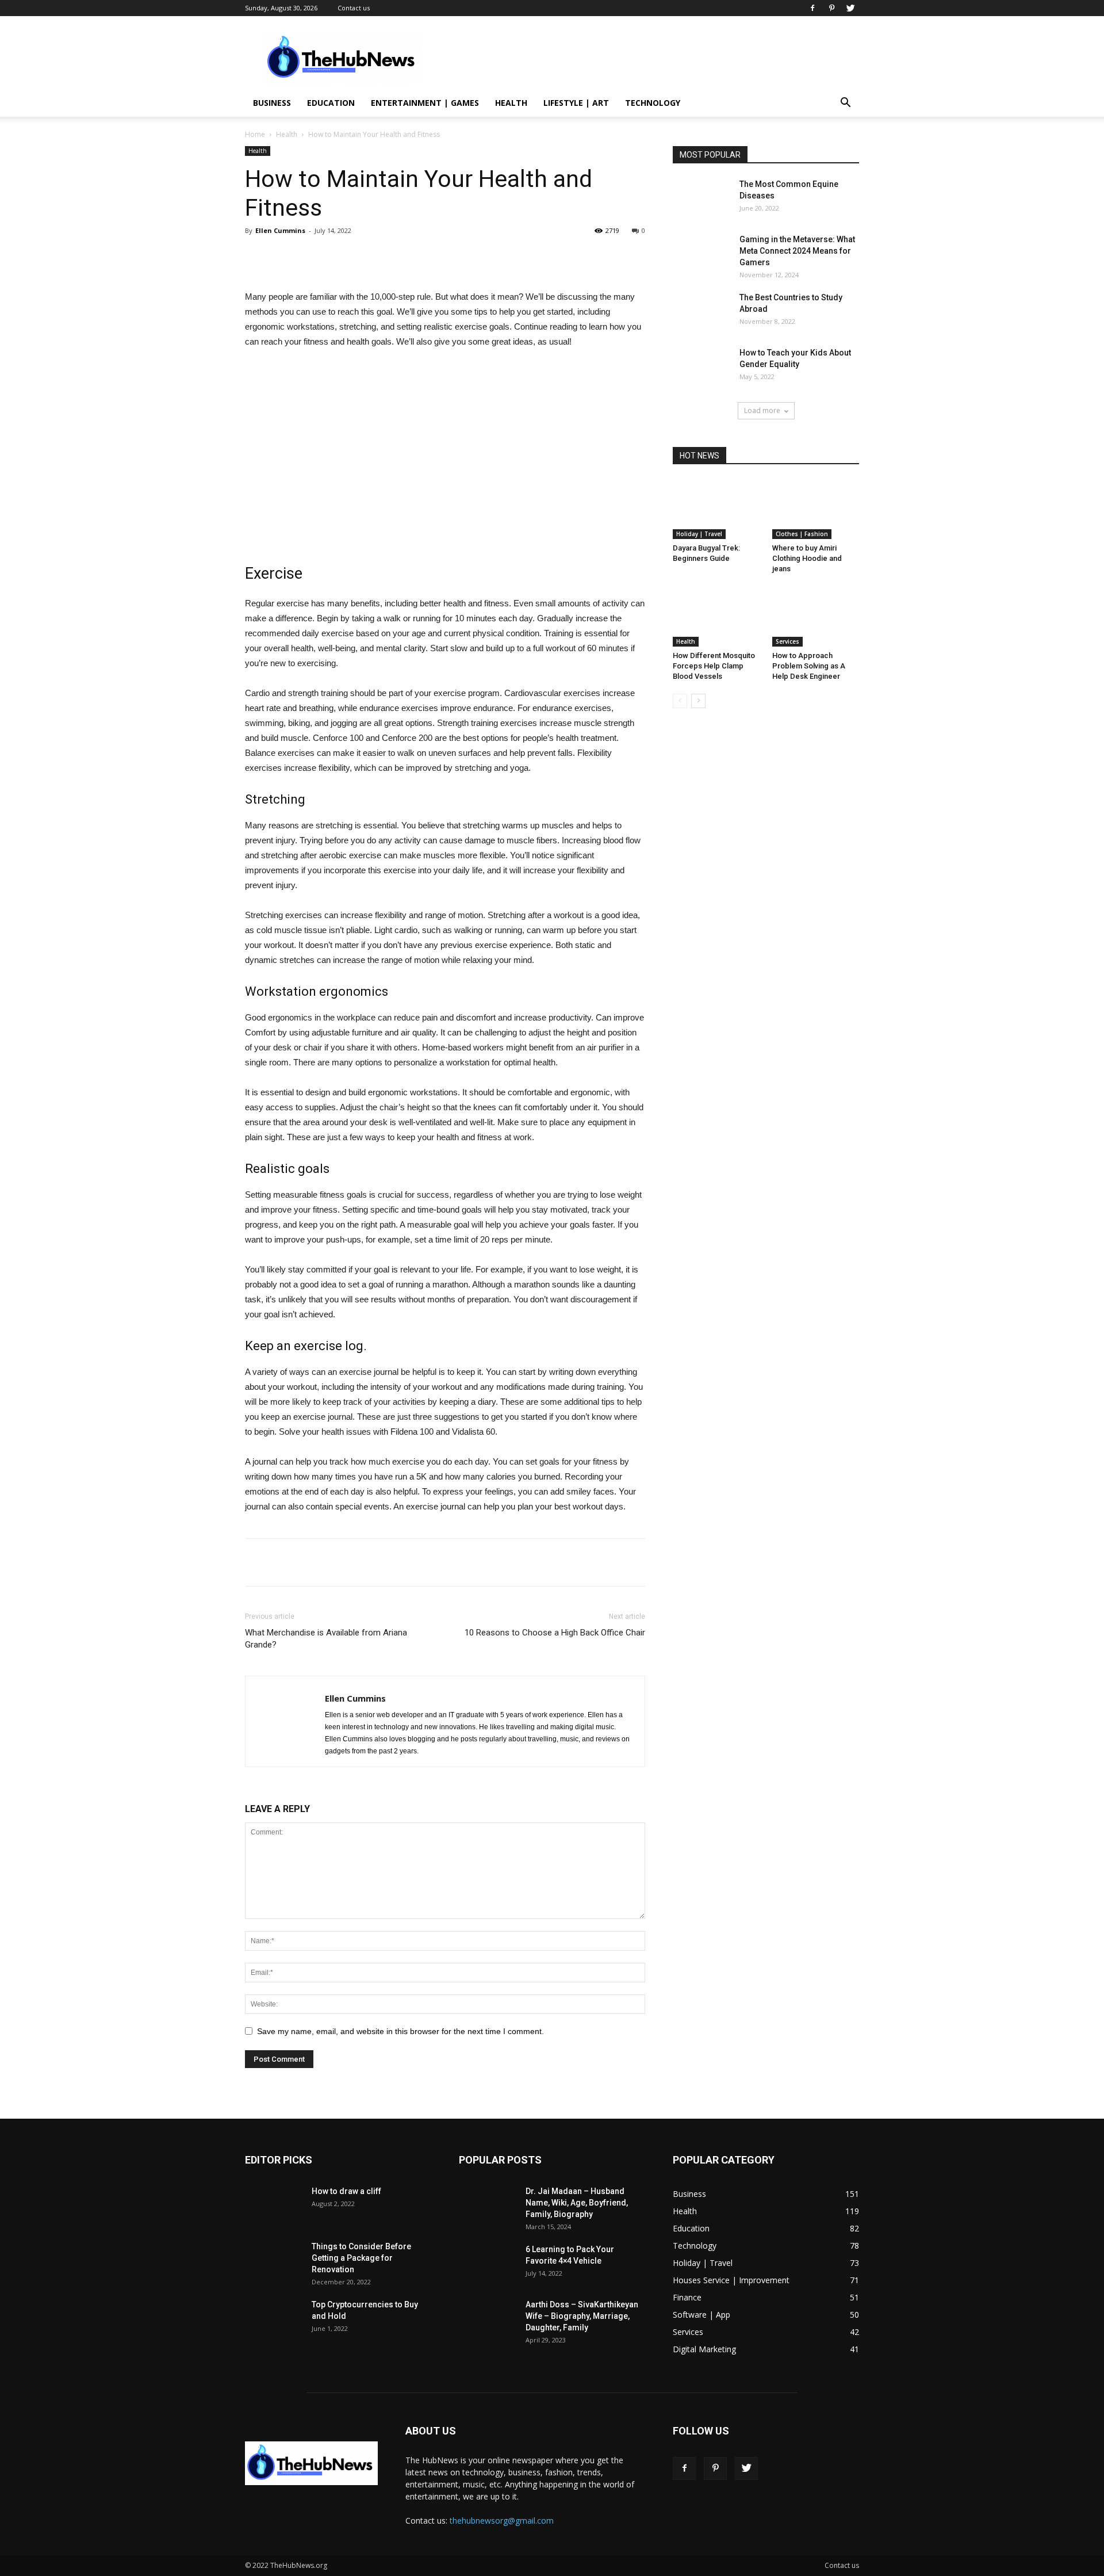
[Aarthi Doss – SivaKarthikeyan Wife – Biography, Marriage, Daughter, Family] (488, 2319)
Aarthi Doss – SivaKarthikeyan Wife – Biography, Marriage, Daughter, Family (582, 2316)
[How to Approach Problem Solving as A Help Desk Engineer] (816, 617)
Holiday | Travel (699, 534)
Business (272, 103)
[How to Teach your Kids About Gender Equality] (701, 367)
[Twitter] (850, 8)
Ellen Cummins (280, 230)
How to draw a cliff (346, 2191)
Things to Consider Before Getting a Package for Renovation (361, 2258)
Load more (762, 410)
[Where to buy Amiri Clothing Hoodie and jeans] (816, 509)
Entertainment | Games (425, 103)
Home (255, 134)
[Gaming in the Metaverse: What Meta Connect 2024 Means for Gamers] (701, 254)
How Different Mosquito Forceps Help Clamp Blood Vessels (714, 666)
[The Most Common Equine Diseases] (701, 198)
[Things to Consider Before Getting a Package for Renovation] (274, 2261)
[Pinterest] (831, 8)
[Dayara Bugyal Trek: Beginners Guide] (716, 509)
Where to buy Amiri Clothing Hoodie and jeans (807, 558)
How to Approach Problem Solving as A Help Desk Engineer (809, 666)
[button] (845, 104)
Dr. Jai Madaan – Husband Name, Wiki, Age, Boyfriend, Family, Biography (577, 2203)
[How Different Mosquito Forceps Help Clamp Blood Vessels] (716, 617)
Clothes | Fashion (802, 534)
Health (511, 103)
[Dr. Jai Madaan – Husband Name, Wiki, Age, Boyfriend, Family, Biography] (488, 2206)
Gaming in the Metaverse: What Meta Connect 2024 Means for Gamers (797, 251)
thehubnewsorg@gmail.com (502, 2520)
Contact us (354, 8)
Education (331, 103)
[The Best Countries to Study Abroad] (701, 312)
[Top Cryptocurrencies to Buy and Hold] (274, 2319)
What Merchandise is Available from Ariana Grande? (326, 1639)
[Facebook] (812, 8)
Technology (653, 103)
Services (787, 641)
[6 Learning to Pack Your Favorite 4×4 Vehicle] (488, 2264)
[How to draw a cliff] (274, 2206)
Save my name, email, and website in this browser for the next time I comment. (400, 2031)
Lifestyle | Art (576, 103)
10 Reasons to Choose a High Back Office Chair (555, 1633)
